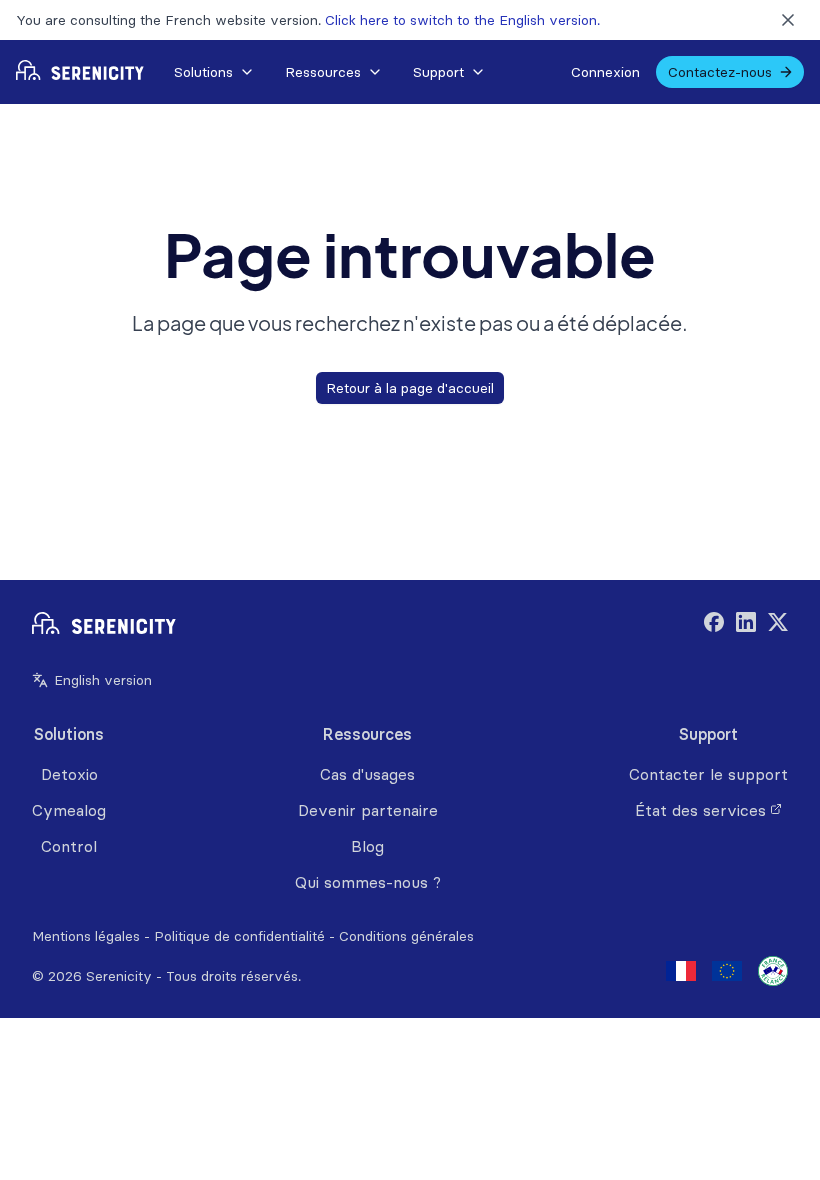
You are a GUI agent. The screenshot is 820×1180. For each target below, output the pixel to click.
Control (69, 846)
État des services (700, 810)
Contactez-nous (720, 72)
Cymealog (69, 810)
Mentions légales (86, 936)
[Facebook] (714, 625)
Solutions (203, 72)
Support (438, 72)
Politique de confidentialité (239, 936)
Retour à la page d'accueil (410, 388)
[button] (213, 72)
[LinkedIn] (746, 625)
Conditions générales (406, 936)
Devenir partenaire (368, 810)
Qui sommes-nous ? (368, 882)
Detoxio (69, 774)
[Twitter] (778, 625)
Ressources (323, 72)
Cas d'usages (367, 774)
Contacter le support (708, 774)
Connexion (605, 72)
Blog (367, 846)
